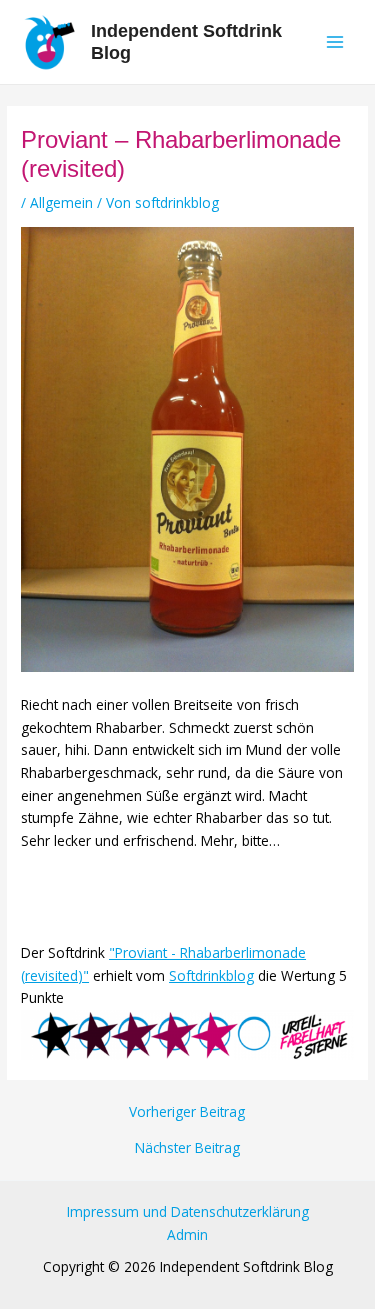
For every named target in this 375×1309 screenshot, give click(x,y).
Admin (187, 1234)
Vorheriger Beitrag (187, 1112)
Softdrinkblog (211, 975)
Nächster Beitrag (187, 1148)
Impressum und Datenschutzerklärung (188, 1211)
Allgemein (61, 202)
